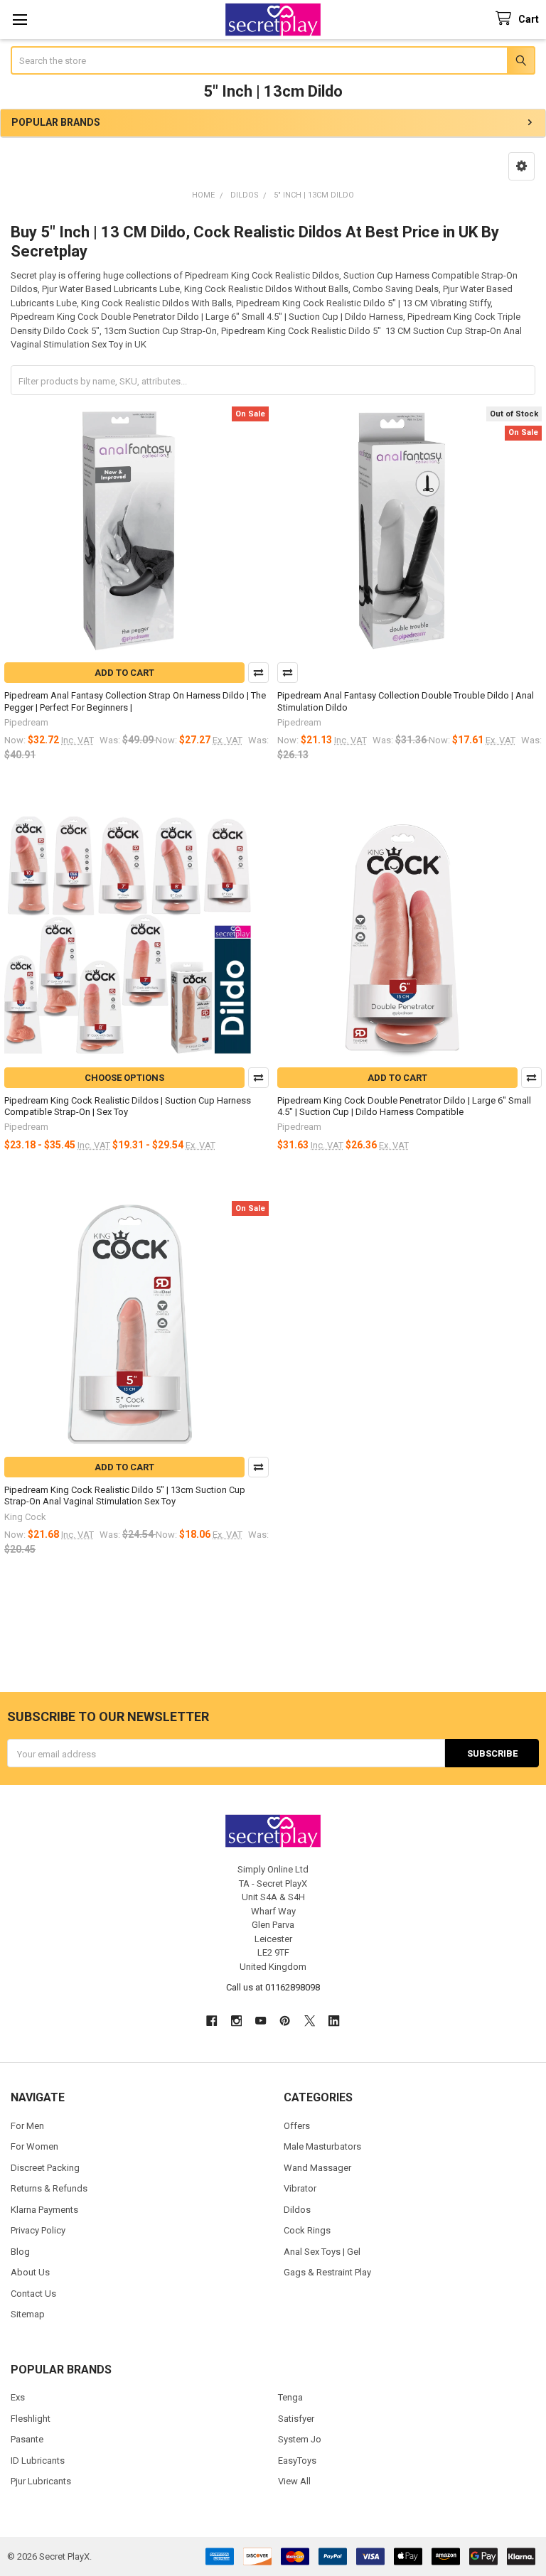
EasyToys (297, 2461)
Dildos (297, 2210)
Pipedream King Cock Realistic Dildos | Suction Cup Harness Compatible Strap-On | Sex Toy (128, 1106)
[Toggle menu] (20, 20)
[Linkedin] (334, 2021)
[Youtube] (261, 2021)
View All (294, 2481)
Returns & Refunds (49, 2188)
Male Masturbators (322, 2146)
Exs (18, 2397)
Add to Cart (124, 673)
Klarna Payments (44, 2210)
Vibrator (300, 2188)
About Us (30, 2272)
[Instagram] (236, 2021)
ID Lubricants (38, 2461)
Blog (20, 2252)
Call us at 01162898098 (273, 1987)
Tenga (290, 2397)
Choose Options (124, 1078)
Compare (258, 673)
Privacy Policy (38, 2230)
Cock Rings (307, 2230)
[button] (521, 166)
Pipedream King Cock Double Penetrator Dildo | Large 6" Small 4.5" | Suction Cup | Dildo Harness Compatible (404, 1106)
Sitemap (28, 2314)
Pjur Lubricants (41, 2481)
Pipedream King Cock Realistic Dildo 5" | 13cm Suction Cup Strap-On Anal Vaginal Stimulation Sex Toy (125, 1496)
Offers (297, 2126)
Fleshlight (31, 2419)
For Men (27, 2126)
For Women (34, 2146)
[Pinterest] (285, 2021)
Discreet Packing (45, 2168)
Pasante (27, 2439)
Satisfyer (296, 2419)
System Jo (300, 2439)
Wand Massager (317, 2168)
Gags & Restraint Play (327, 2272)
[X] (310, 2021)
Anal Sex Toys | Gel (322, 2252)
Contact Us (33, 2294)
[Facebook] (212, 2021)
